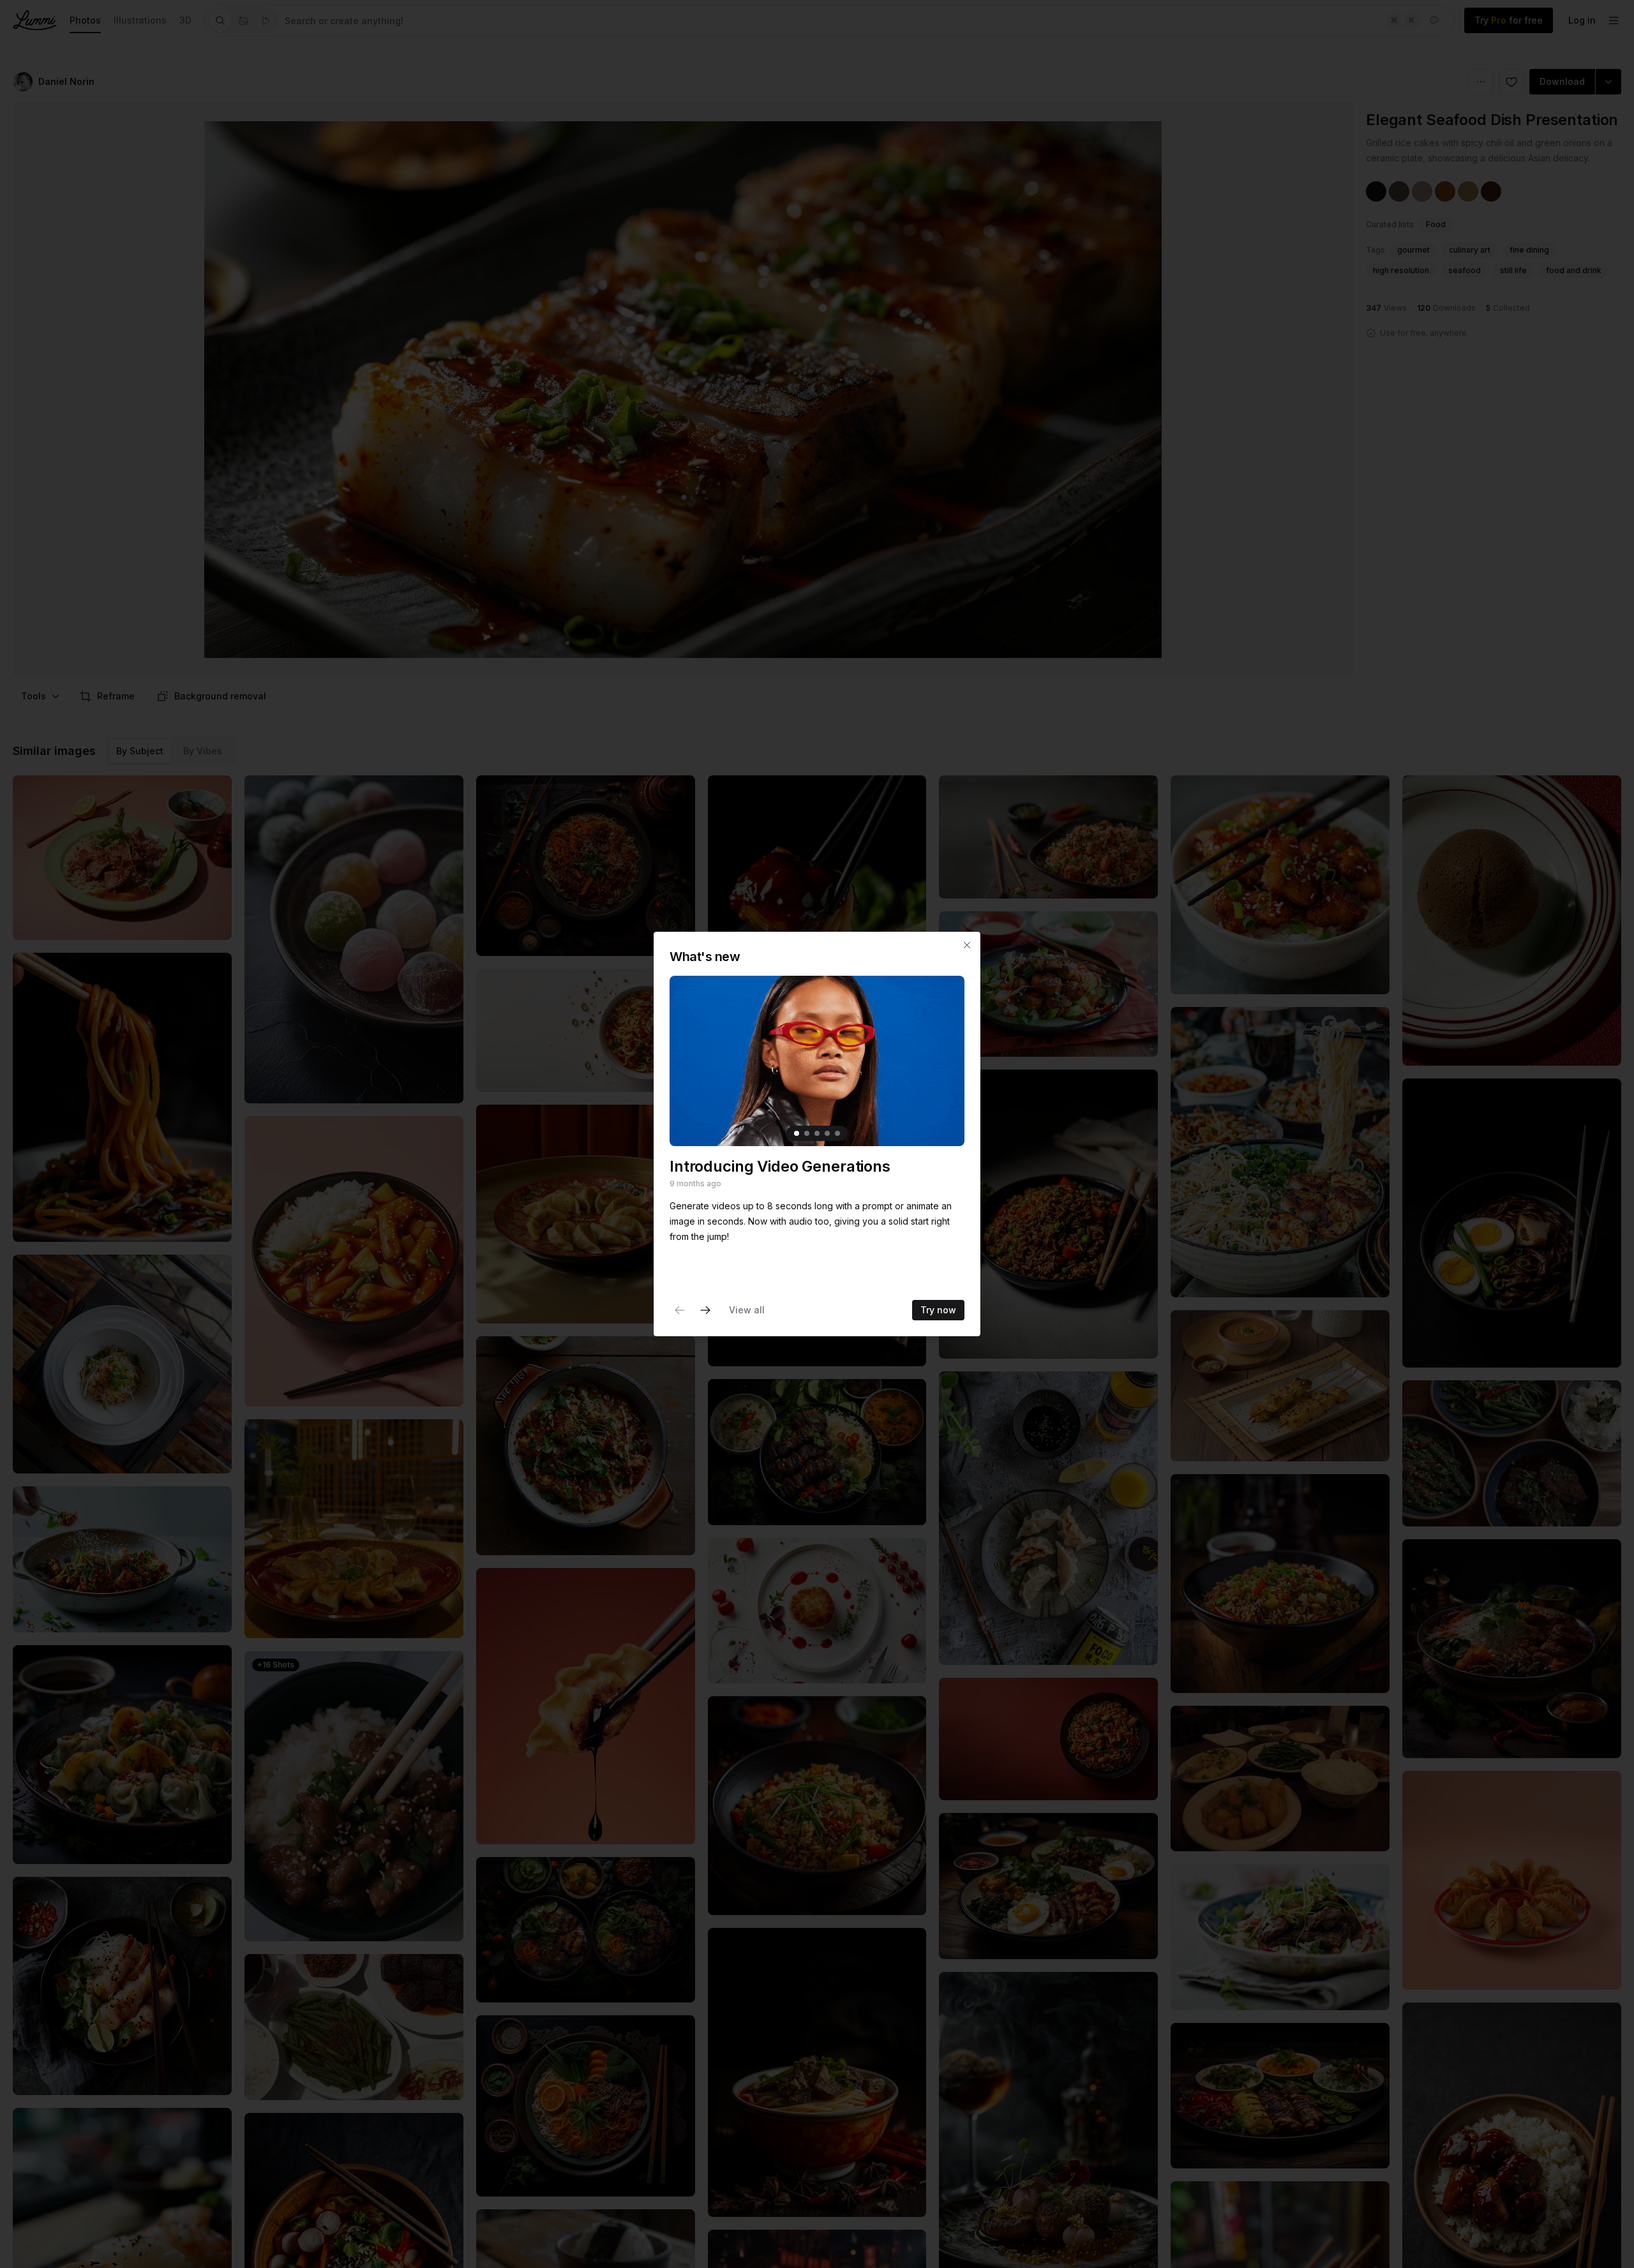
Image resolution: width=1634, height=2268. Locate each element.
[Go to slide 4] (827, 1133)
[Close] (967, 945)
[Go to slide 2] (807, 1133)
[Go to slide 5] (837, 1133)
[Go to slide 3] (817, 1133)
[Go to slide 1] (797, 1133)
